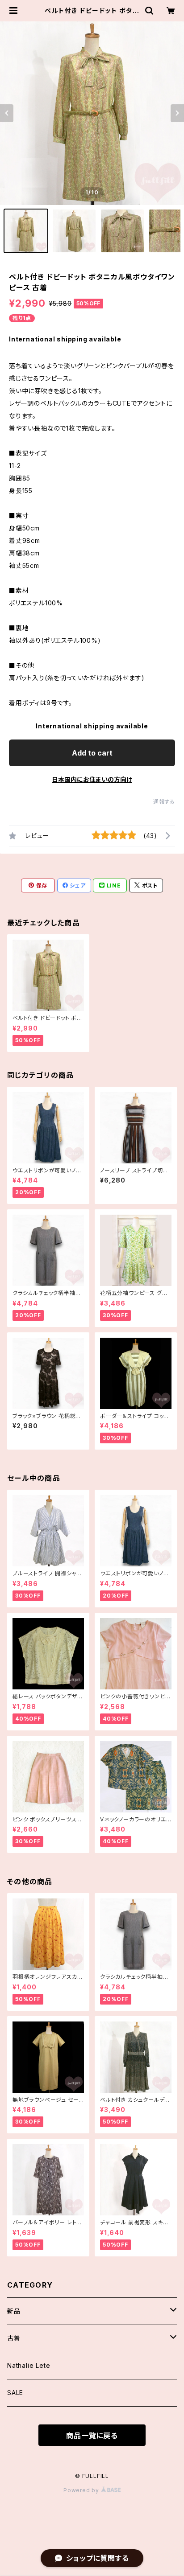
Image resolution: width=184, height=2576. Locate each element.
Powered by (82, 2490)
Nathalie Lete (29, 2365)
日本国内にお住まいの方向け (92, 779)
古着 (14, 2338)
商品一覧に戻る (92, 2436)
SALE (15, 2393)
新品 (14, 2311)
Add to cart (92, 753)
